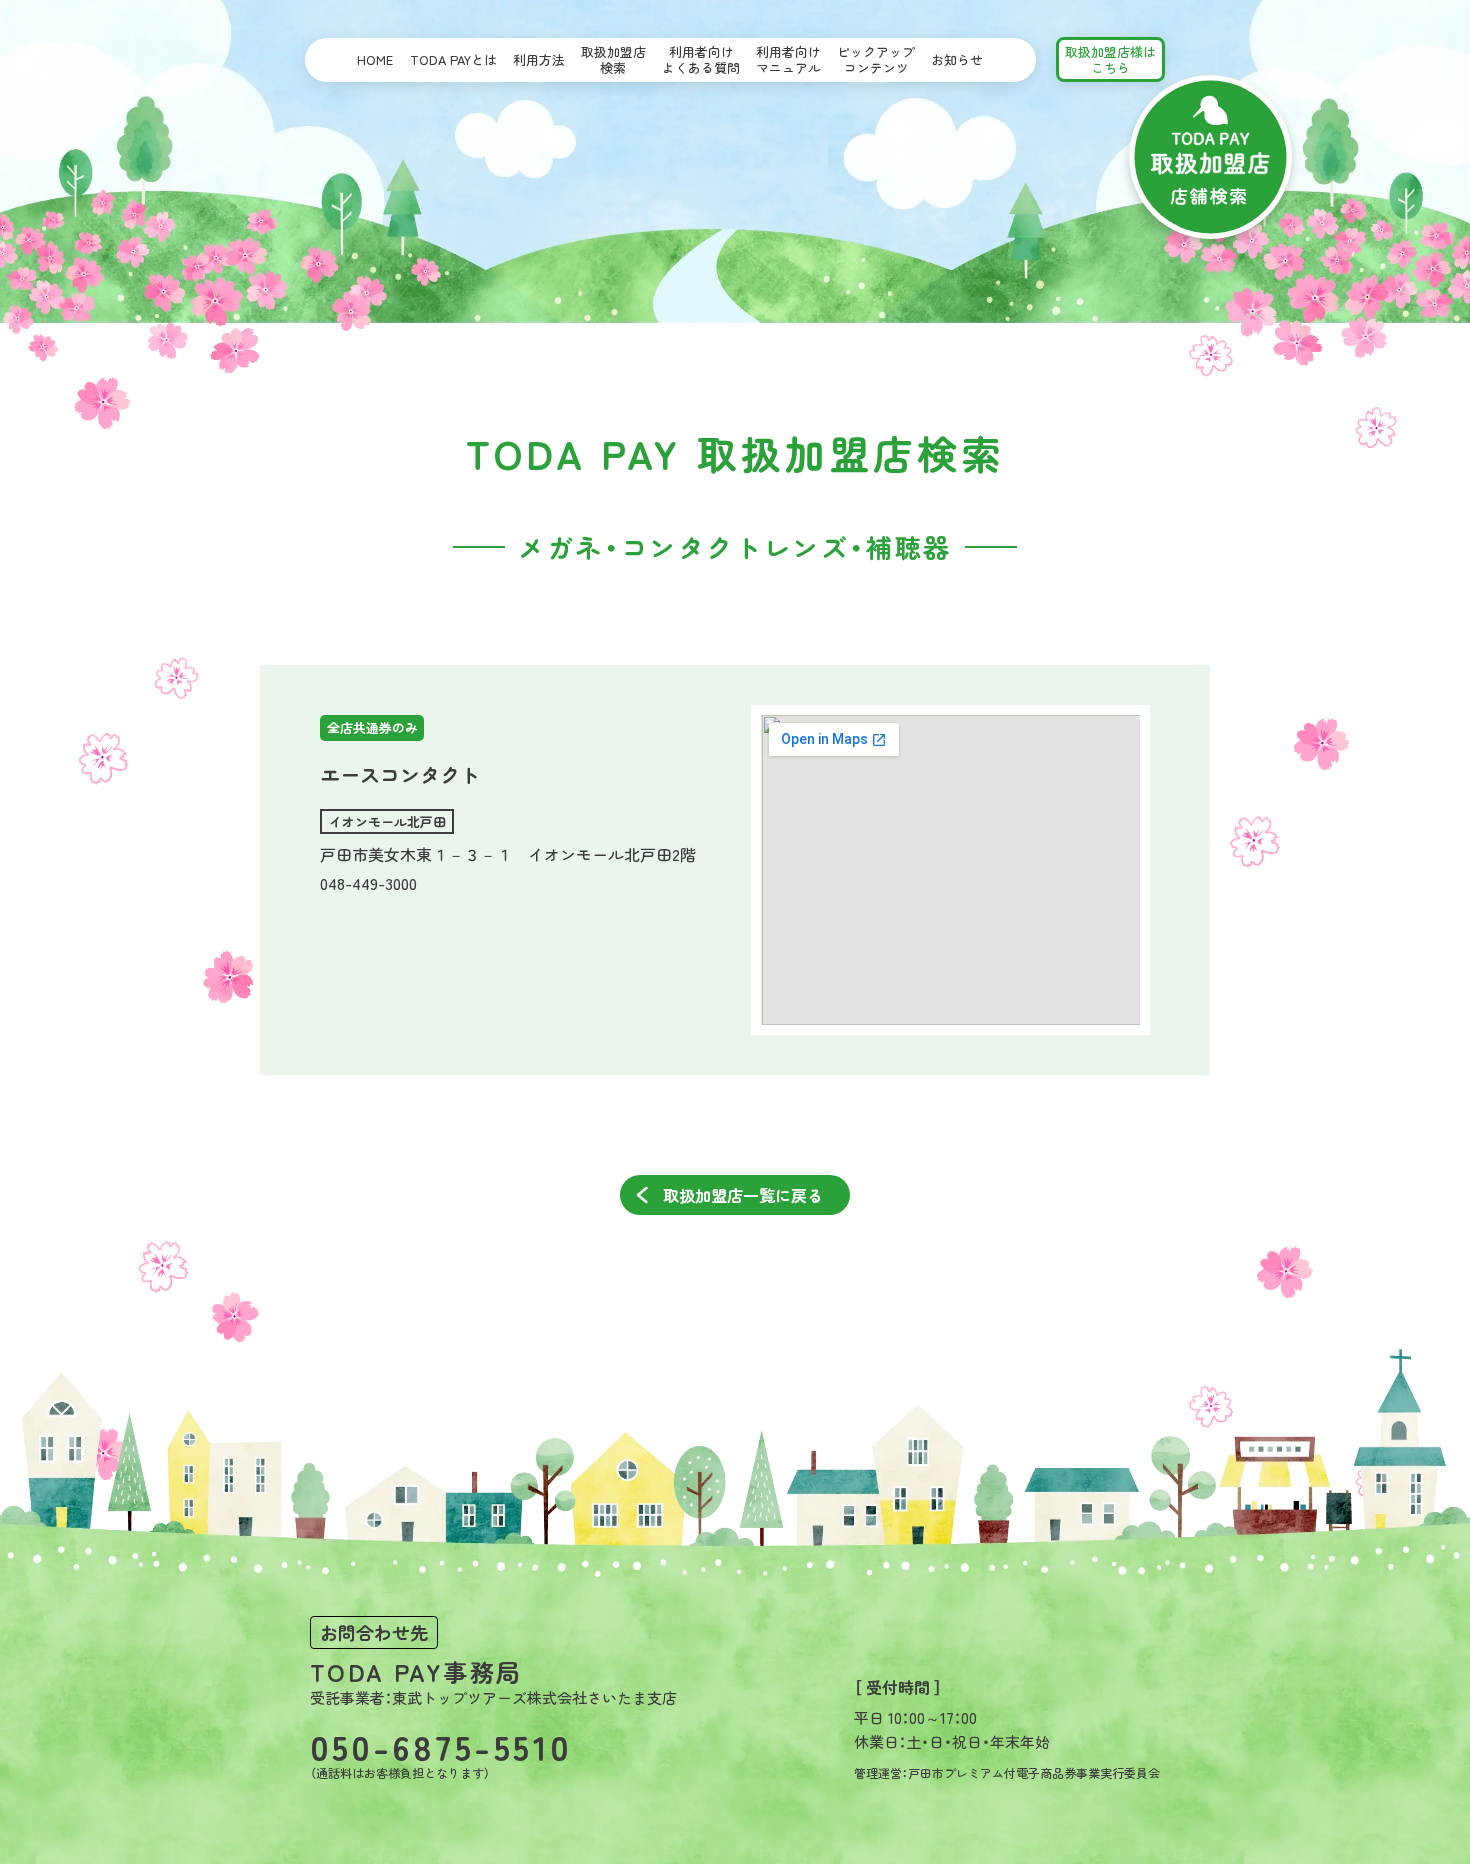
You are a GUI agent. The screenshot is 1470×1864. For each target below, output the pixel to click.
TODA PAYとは (453, 59)
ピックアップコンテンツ (876, 59)
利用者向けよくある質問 (701, 59)
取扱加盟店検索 (613, 59)
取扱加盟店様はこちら (1110, 59)
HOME (375, 59)
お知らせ (957, 59)
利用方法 (539, 59)
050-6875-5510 (441, 1745)
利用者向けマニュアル (788, 59)
